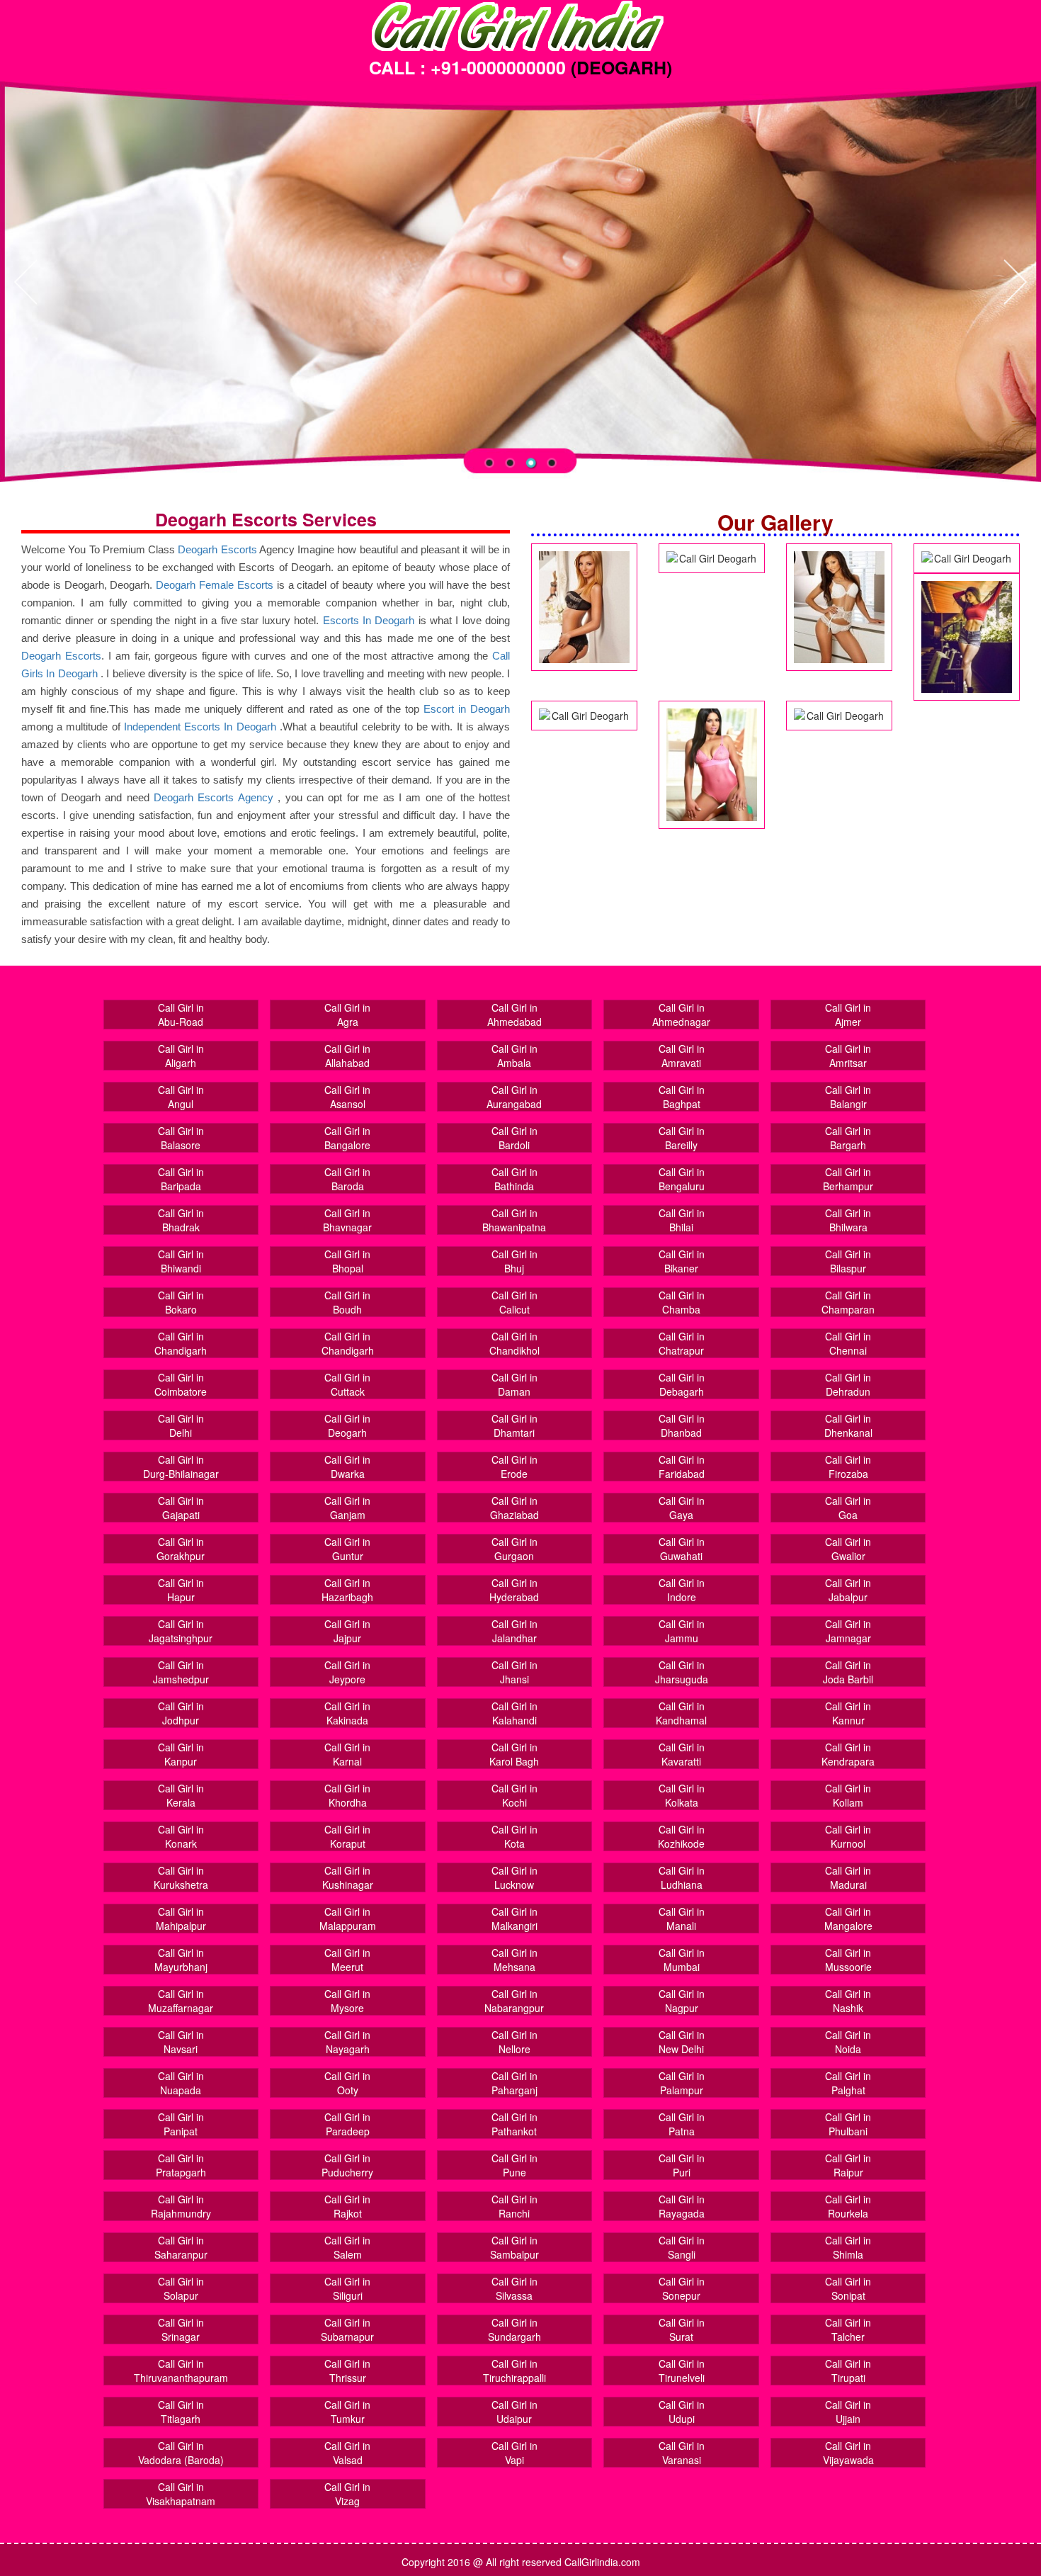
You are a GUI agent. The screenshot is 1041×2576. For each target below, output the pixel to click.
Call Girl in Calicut (514, 1302)
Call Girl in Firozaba (848, 1467)
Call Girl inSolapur (181, 2288)
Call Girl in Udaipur (514, 2412)
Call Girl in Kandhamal (681, 1713)
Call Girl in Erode (514, 1467)
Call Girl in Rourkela (848, 2206)
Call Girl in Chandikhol (514, 1343)
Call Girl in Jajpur (347, 1631)
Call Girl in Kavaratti (682, 1754)
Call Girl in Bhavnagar (347, 1220)
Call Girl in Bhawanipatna (514, 1220)
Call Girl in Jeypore (347, 1672)
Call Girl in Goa (848, 1508)
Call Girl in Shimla (848, 2247)
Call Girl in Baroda (347, 1179)
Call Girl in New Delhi (682, 2042)
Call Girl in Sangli (682, 2247)
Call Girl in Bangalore (347, 1138)
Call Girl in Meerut (347, 1960)
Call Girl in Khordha (347, 1795)
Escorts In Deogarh (369, 620)
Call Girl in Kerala (181, 1795)
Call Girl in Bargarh (848, 1138)
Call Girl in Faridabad (682, 1467)
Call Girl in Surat (682, 2329)
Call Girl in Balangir (848, 1097)
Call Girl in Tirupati (848, 2371)
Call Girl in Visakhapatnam (181, 2494)
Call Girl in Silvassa (514, 2288)
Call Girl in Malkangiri (514, 1919)
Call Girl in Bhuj (514, 1261)
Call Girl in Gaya (682, 1508)
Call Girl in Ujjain (848, 2412)
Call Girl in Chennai (848, 1343)
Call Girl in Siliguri (347, 2288)
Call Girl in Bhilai (682, 1220)
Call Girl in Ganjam (347, 1508)
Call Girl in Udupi (682, 2412)
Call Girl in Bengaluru (682, 1179)
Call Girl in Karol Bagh (514, 1754)
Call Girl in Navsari (181, 2042)
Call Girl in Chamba (682, 1302)
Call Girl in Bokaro (181, 1302)
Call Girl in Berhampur (848, 1179)
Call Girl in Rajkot (347, 2206)
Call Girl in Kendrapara (848, 1754)
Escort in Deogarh (467, 709)
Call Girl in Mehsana (514, 1960)
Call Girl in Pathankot (514, 2124)
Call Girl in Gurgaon (514, 1549)
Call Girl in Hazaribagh (347, 1590)
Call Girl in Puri (682, 2165)
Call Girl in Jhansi (514, 1672)
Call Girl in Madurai (848, 1877)
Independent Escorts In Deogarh (200, 727)
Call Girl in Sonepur (682, 2288)
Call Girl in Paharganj (514, 2083)
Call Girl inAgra (347, 1015)
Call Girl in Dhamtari (514, 1425)
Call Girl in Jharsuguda (682, 1672)
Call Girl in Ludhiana (682, 1877)
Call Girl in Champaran (848, 1302)
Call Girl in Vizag (347, 2494)
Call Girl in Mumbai (682, 1960)
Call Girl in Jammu (682, 1631)
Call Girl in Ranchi (514, 2206)
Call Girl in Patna (682, 2124)
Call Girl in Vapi (514, 2453)
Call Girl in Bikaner (682, 1261)
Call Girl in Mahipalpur (181, 1919)
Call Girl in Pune (514, 2165)
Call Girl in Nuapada (181, 2083)
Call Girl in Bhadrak (181, 1220)
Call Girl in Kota (514, 1836)
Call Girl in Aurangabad (514, 1097)
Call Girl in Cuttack (347, 1384)
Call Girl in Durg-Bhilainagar (181, 1467)
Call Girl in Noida (848, 2042)
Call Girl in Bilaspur (848, 1261)
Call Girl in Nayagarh (347, 2042)
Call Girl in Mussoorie (848, 1960)
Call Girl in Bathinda (514, 1179)
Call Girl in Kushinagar (348, 1877)
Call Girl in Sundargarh (514, 2329)
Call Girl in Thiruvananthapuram (181, 2371)
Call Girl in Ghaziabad (514, 1508)
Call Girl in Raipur (848, 2165)
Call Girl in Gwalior (848, 1549)
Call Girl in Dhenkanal (848, 1425)
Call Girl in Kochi (514, 1795)
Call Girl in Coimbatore (181, 1384)
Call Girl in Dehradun (848, 1384)
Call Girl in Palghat (848, 2083)
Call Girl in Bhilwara (848, 1220)
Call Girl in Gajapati (181, 1508)
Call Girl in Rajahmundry (181, 2206)
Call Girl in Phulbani (848, 2124)
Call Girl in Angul (181, 1097)
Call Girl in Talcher (848, 2329)
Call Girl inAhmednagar (681, 1015)
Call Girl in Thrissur (347, 2371)
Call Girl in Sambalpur (514, 2247)
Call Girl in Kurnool (848, 1836)
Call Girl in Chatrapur (682, 1343)
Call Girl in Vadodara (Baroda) (181, 2453)
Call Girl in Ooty (347, 2083)
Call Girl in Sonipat (848, 2288)
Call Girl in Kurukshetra (181, 1877)
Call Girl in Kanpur (181, 1754)
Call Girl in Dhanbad (682, 1425)
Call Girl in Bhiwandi (181, 1261)
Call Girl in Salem (347, 2247)
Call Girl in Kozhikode (681, 1836)
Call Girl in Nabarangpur (514, 2001)
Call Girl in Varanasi (682, 2453)
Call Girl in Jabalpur (848, 1590)
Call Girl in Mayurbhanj (181, 1960)
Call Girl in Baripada (181, 1179)
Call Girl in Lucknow (514, 1877)
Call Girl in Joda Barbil (848, 1672)
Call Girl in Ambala (514, 1056)
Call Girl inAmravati (682, 1056)
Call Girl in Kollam (848, 1795)
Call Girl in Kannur (848, 1713)
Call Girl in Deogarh (347, 1425)
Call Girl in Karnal (347, 1754)
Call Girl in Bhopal (347, 1261)
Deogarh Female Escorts (215, 585)
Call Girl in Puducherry (347, 2165)
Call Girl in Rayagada (682, 2206)
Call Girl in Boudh (347, 1302)
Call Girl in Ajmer (848, 1015)
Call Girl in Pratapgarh (181, 2165)
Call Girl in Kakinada (347, 1713)
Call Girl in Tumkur (347, 2412)
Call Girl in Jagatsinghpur (181, 1631)
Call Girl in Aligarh (181, 1056)
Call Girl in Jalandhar (514, 1631)
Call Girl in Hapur (181, 1590)
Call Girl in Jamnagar (848, 1631)
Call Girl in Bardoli (514, 1138)
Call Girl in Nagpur (682, 2001)
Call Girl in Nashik (848, 2001)
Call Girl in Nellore (514, 2042)
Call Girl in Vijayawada (848, 2453)
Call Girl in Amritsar (848, 1056)
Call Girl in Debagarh (682, 1384)
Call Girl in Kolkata (682, 1795)
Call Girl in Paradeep (347, 2124)
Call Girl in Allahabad (347, 1056)
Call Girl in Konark (181, 1836)
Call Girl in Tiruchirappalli (514, 2371)
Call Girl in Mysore (347, 2001)
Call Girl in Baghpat (682, 1097)
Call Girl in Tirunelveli (682, 2371)
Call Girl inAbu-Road (181, 1015)
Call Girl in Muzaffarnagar (181, 2001)
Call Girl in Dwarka (347, 1467)
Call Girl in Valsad (347, 2453)
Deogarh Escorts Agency (216, 797)
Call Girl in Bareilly (682, 1138)
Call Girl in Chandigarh (181, 1343)
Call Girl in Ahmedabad (514, 1015)
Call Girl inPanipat (181, 2124)
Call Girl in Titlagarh (181, 2412)
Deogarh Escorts (217, 549)
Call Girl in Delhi (181, 1425)
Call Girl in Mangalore (848, 1919)
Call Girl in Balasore (181, 1138)
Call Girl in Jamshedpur (181, 1672)
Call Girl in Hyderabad (514, 1590)
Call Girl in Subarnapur (347, 2329)
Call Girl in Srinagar (181, 2329)
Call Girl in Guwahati (682, 1549)
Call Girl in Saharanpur (181, 2247)
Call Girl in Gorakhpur (181, 1549)
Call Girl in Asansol (347, 1097)
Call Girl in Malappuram (348, 1919)
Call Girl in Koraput (347, 1836)
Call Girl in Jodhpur (181, 1713)
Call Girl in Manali (682, 1919)
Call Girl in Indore (682, 1590)
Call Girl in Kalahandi (514, 1713)
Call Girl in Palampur (682, 2083)
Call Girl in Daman (514, 1384)
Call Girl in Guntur (347, 1549)
